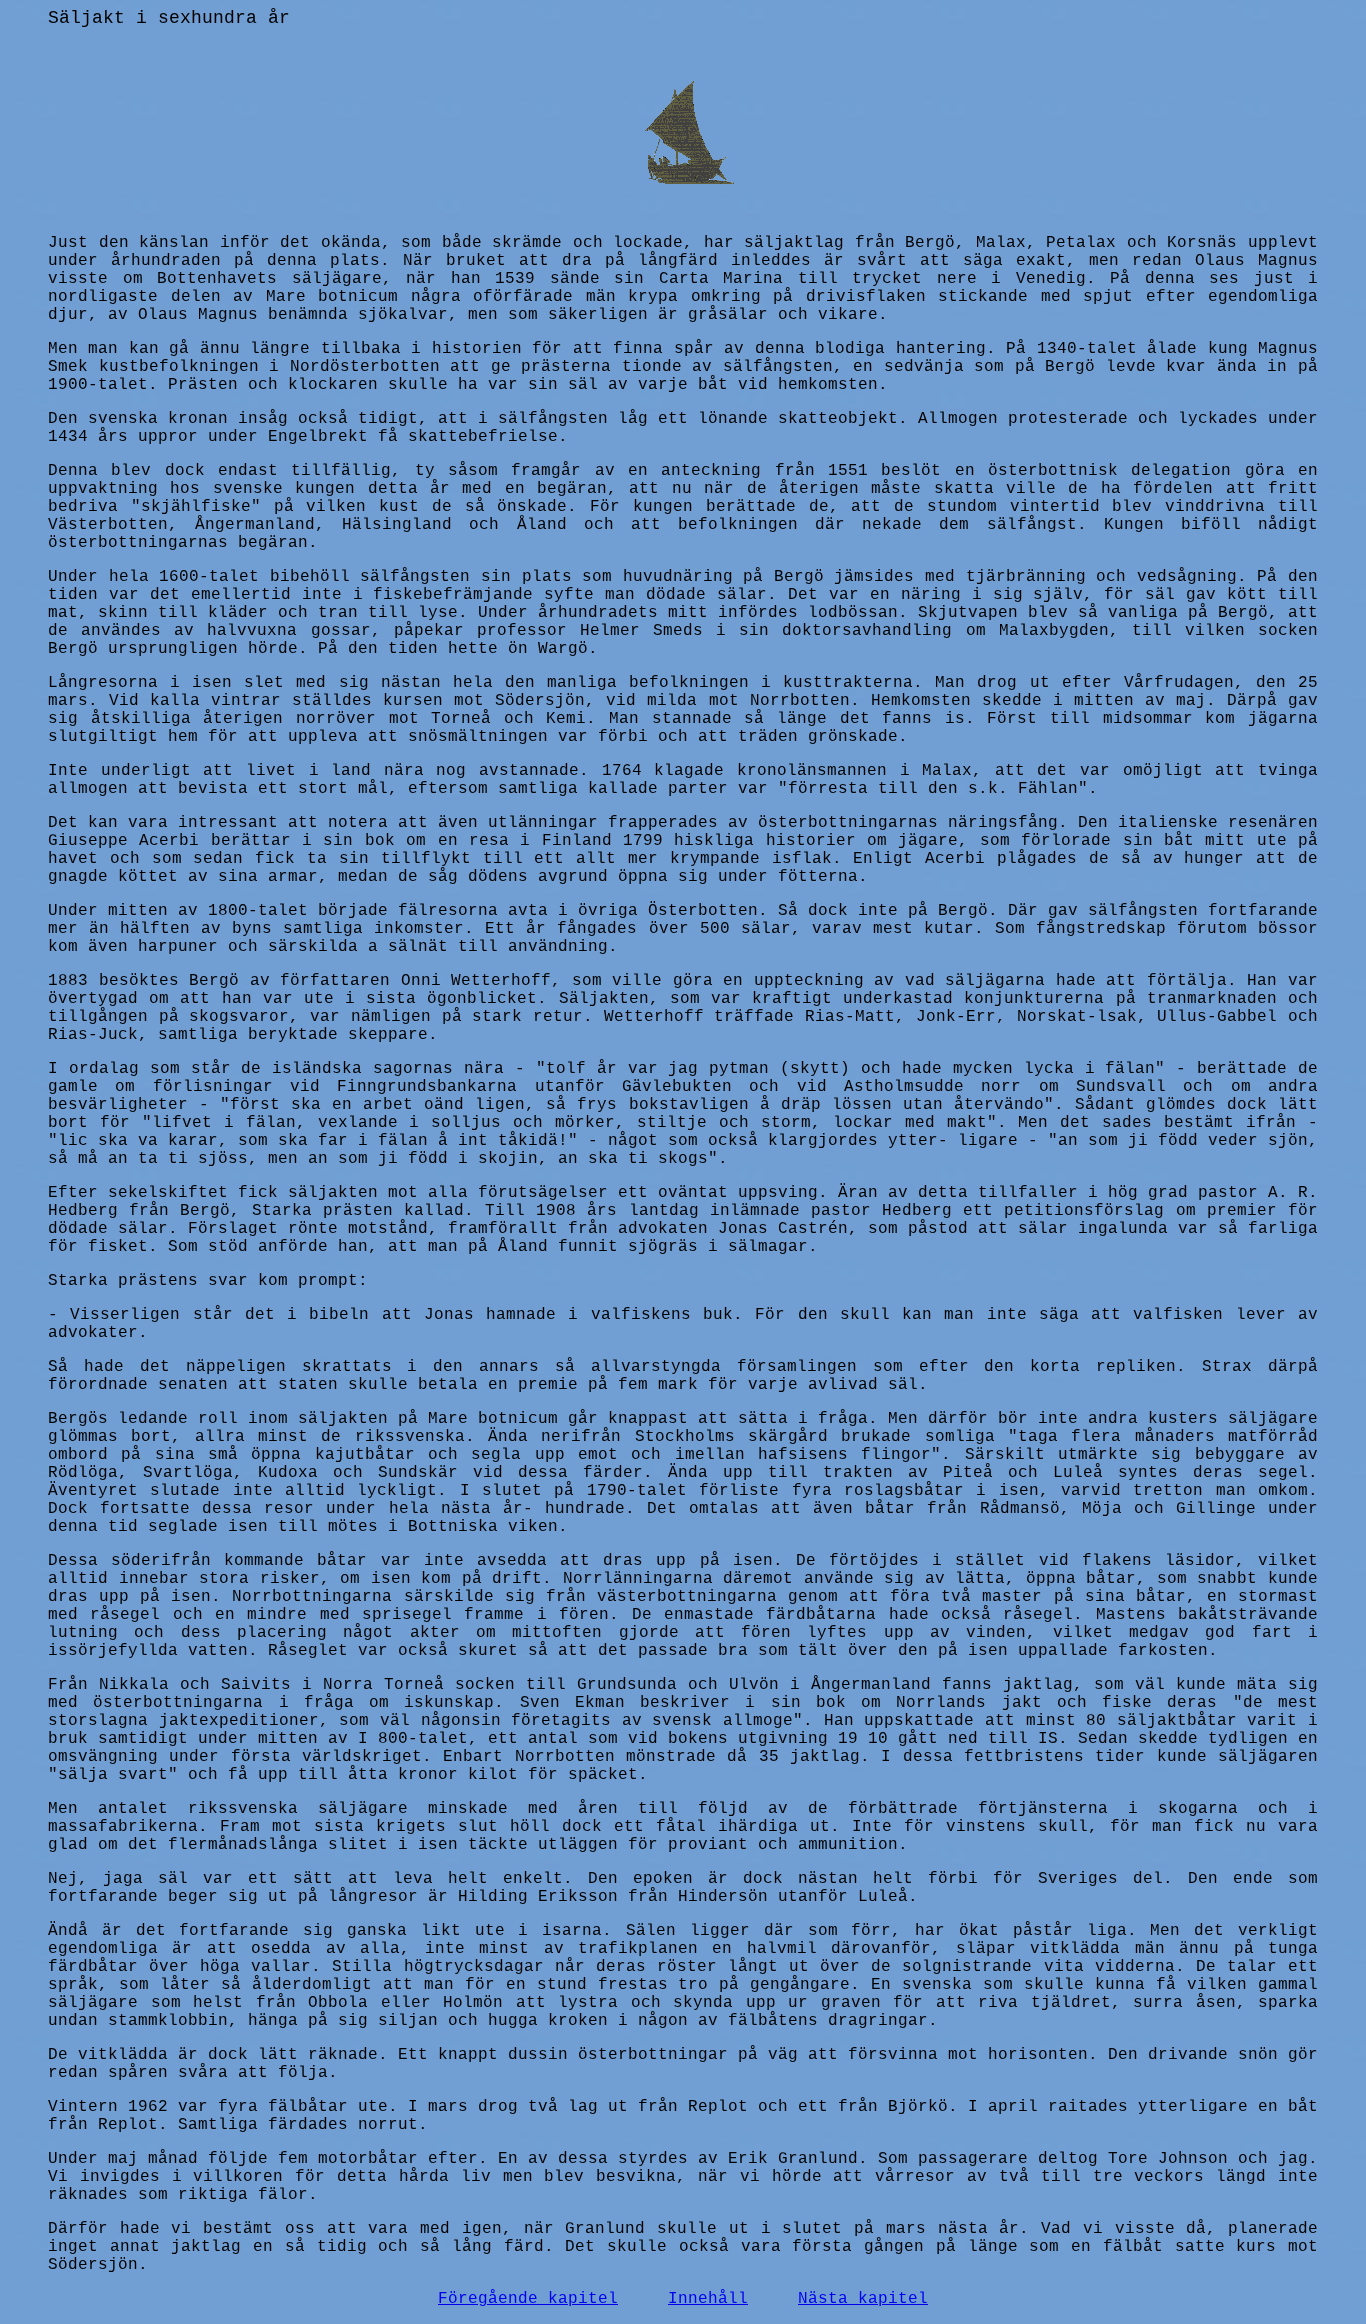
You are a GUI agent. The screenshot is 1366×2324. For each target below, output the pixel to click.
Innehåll (708, 2299)
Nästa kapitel (863, 2299)
